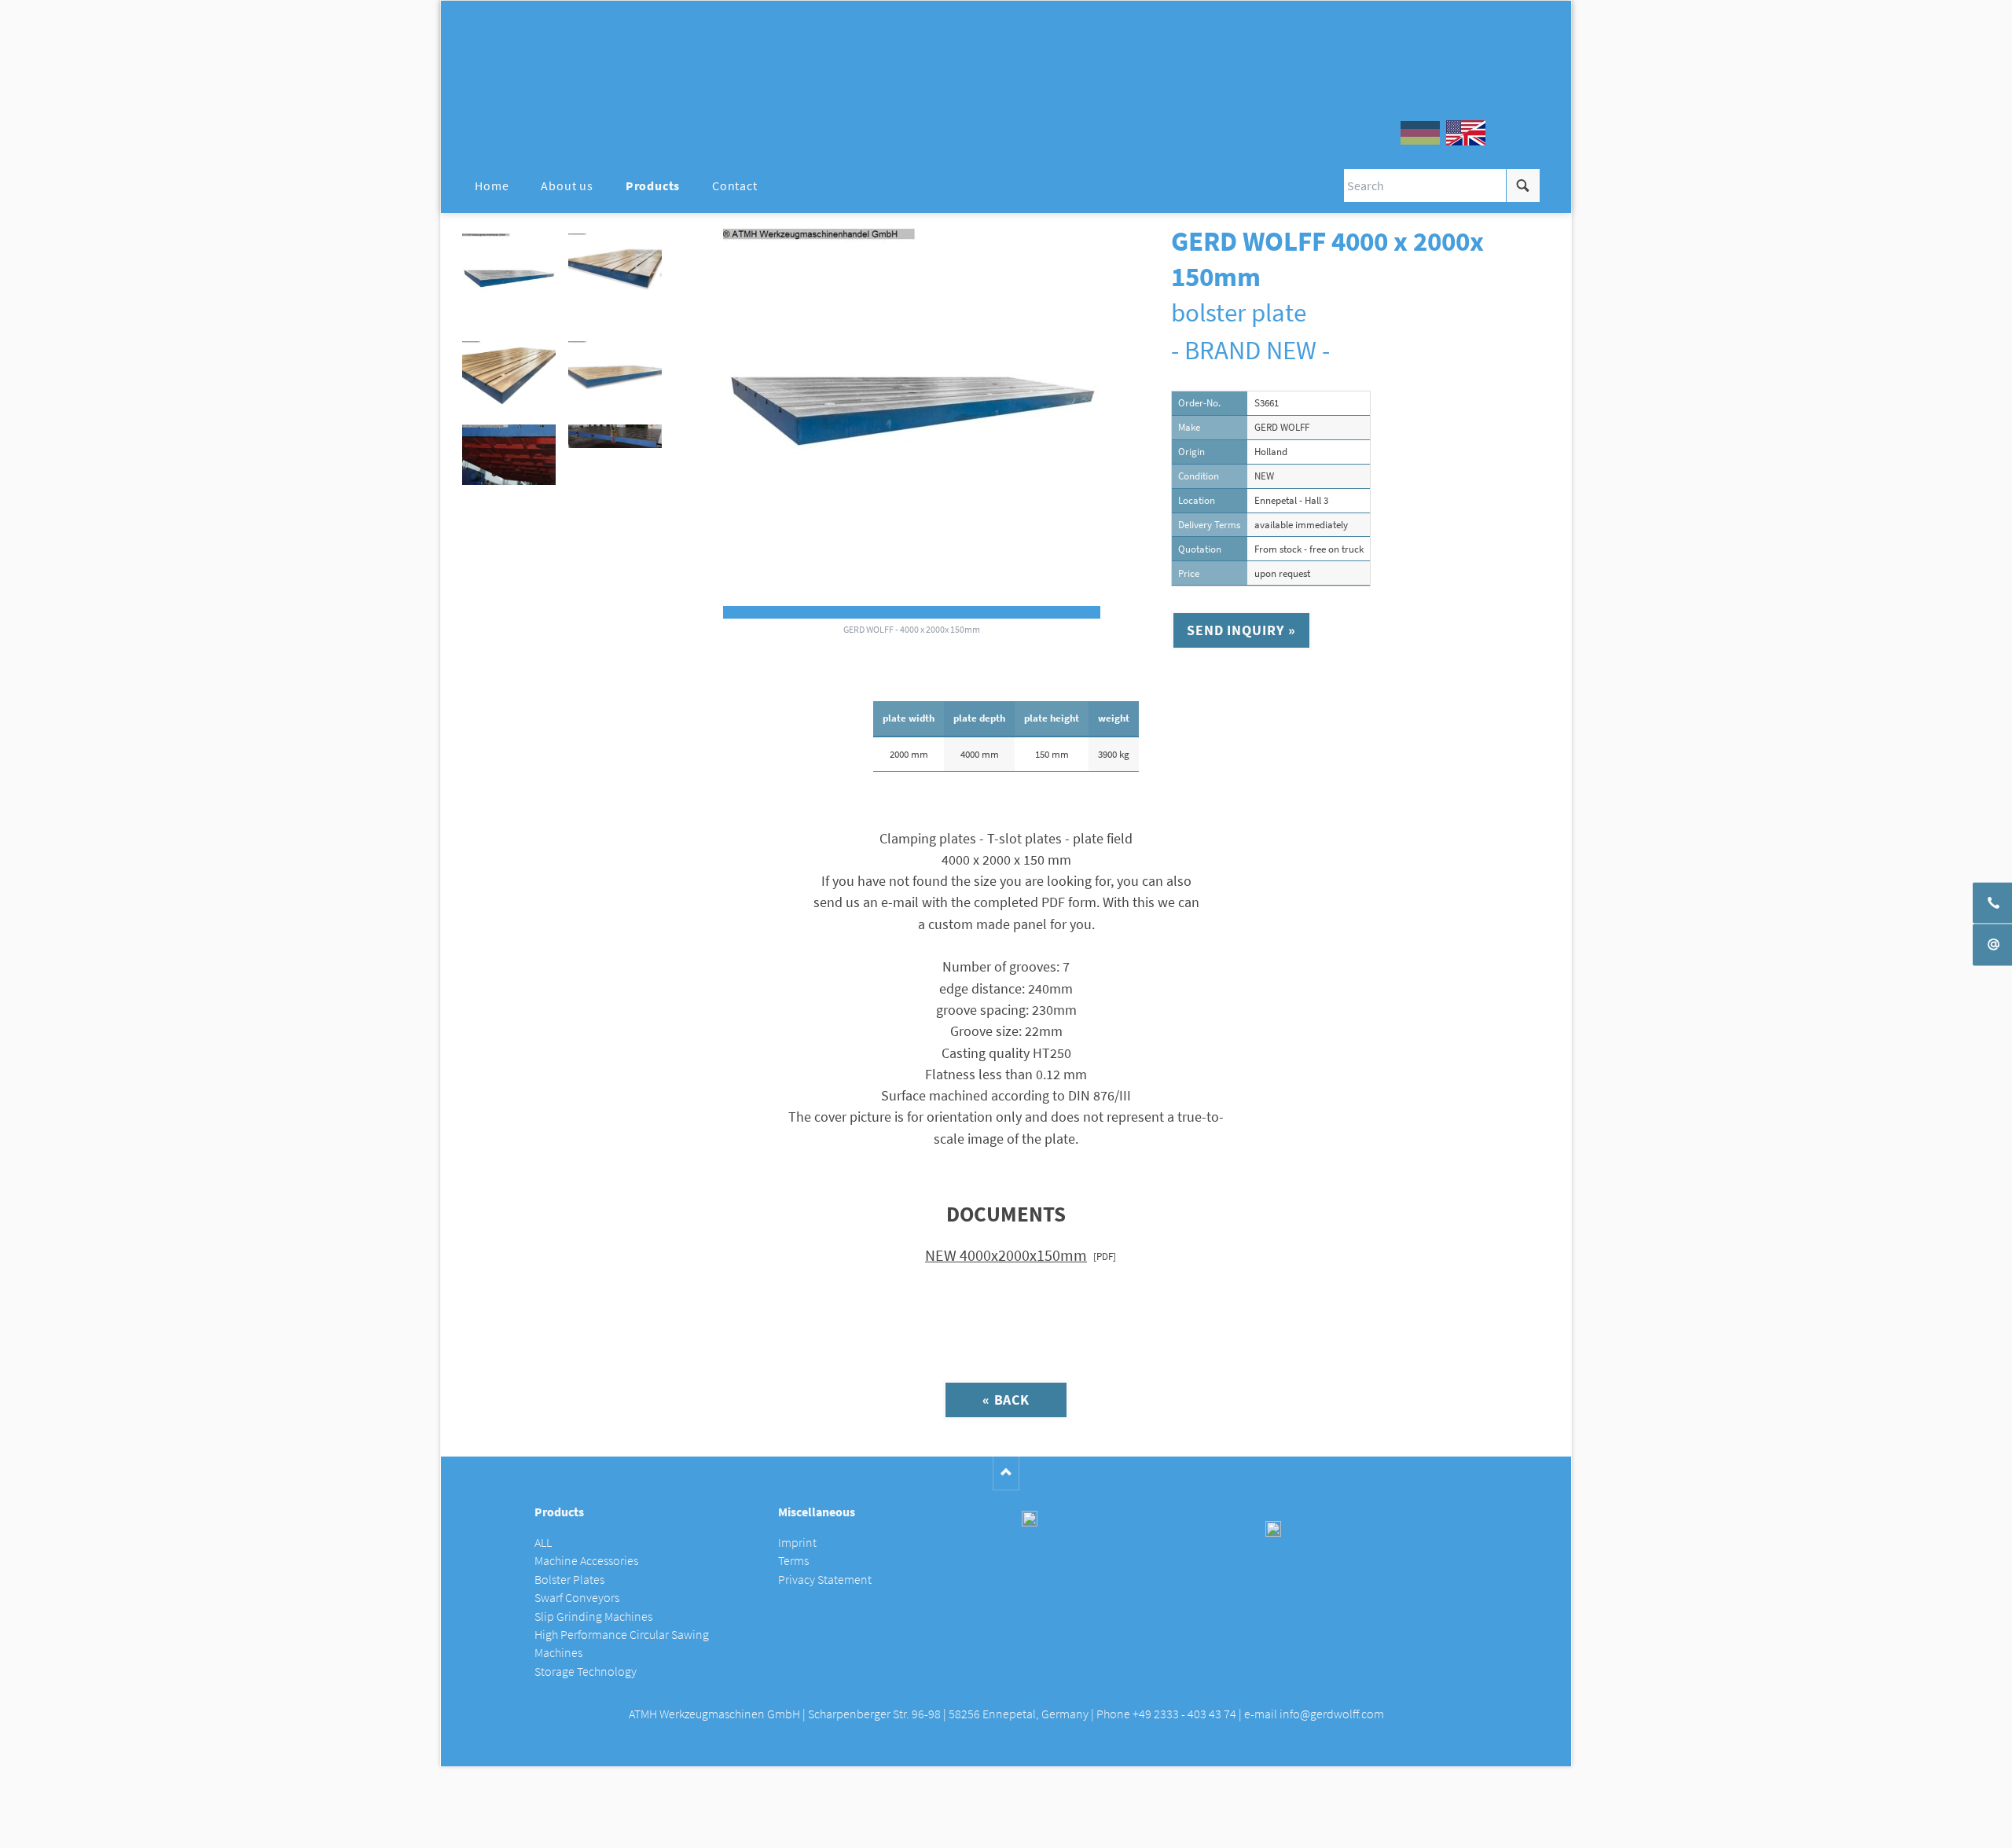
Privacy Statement (825, 1580)
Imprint (797, 1543)
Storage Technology (586, 1672)
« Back (1006, 1400)
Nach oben (1006, 1473)
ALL (543, 1543)
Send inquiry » (1241, 630)
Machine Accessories (586, 1561)
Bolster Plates (569, 1580)
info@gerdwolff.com (1332, 1714)
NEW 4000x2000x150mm (1006, 1255)
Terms (793, 1561)
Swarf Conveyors (577, 1598)
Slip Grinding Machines (593, 1617)
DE (1420, 133)
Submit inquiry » (1006, 1830)
